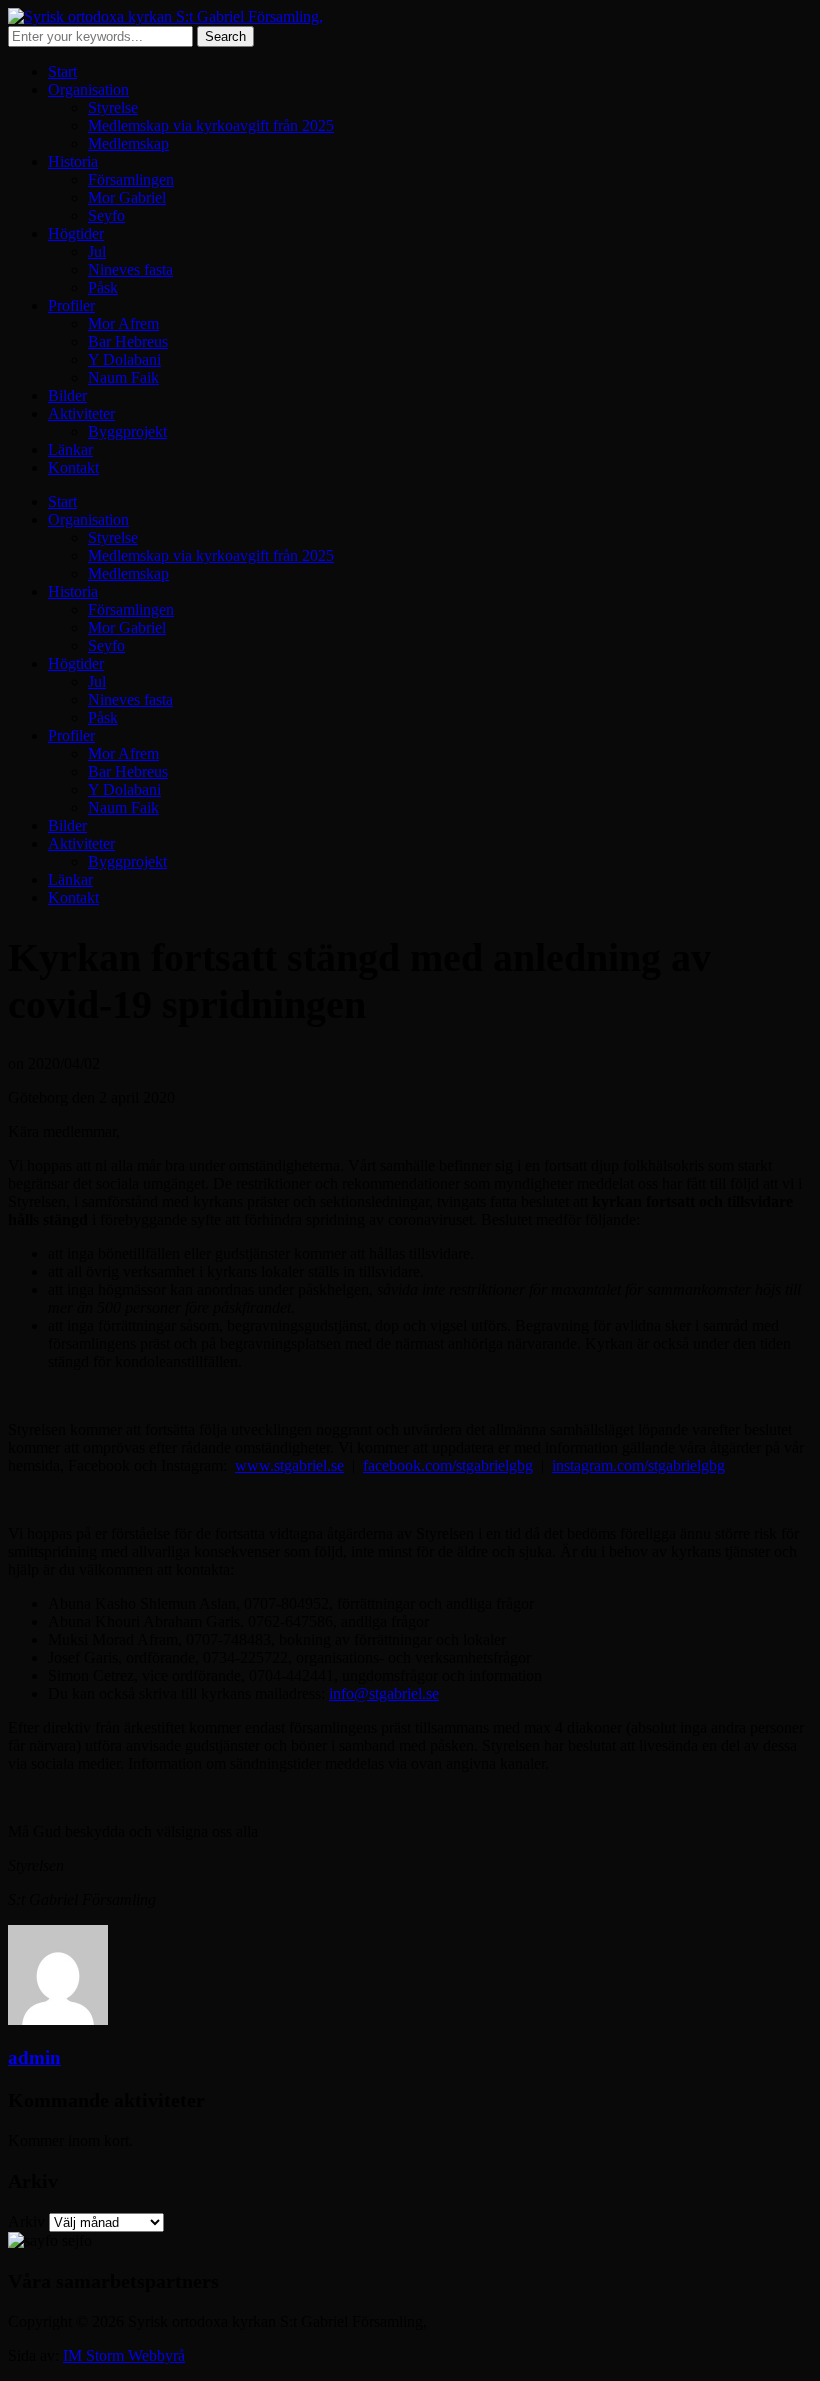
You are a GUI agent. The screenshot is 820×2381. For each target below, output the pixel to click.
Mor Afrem (123, 323)
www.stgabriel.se (289, 1465)
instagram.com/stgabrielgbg (638, 1465)
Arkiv (26, 2221)
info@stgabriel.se (384, 1693)
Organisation (88, 89)
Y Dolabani (124, 359)
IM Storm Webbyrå (124, 2355)
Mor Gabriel (127, 197)
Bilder (67, 395)
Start (62, 71)
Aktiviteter (81, 413)
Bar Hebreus (128, 341)
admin (34, 2057)
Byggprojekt (127, 431)
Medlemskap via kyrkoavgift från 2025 (211, 125)
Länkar (70, 449)
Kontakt (73, 467)
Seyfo (106, 215)
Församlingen (131, 179)
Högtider (76, 233)
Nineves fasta (130, 269)
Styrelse (113, 107)
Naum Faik (123, 377)
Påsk (103, 287)
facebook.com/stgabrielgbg (448, 1465)
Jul (97, 251)
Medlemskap (128, 143)
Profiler (71, 305)
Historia (73, 161)
